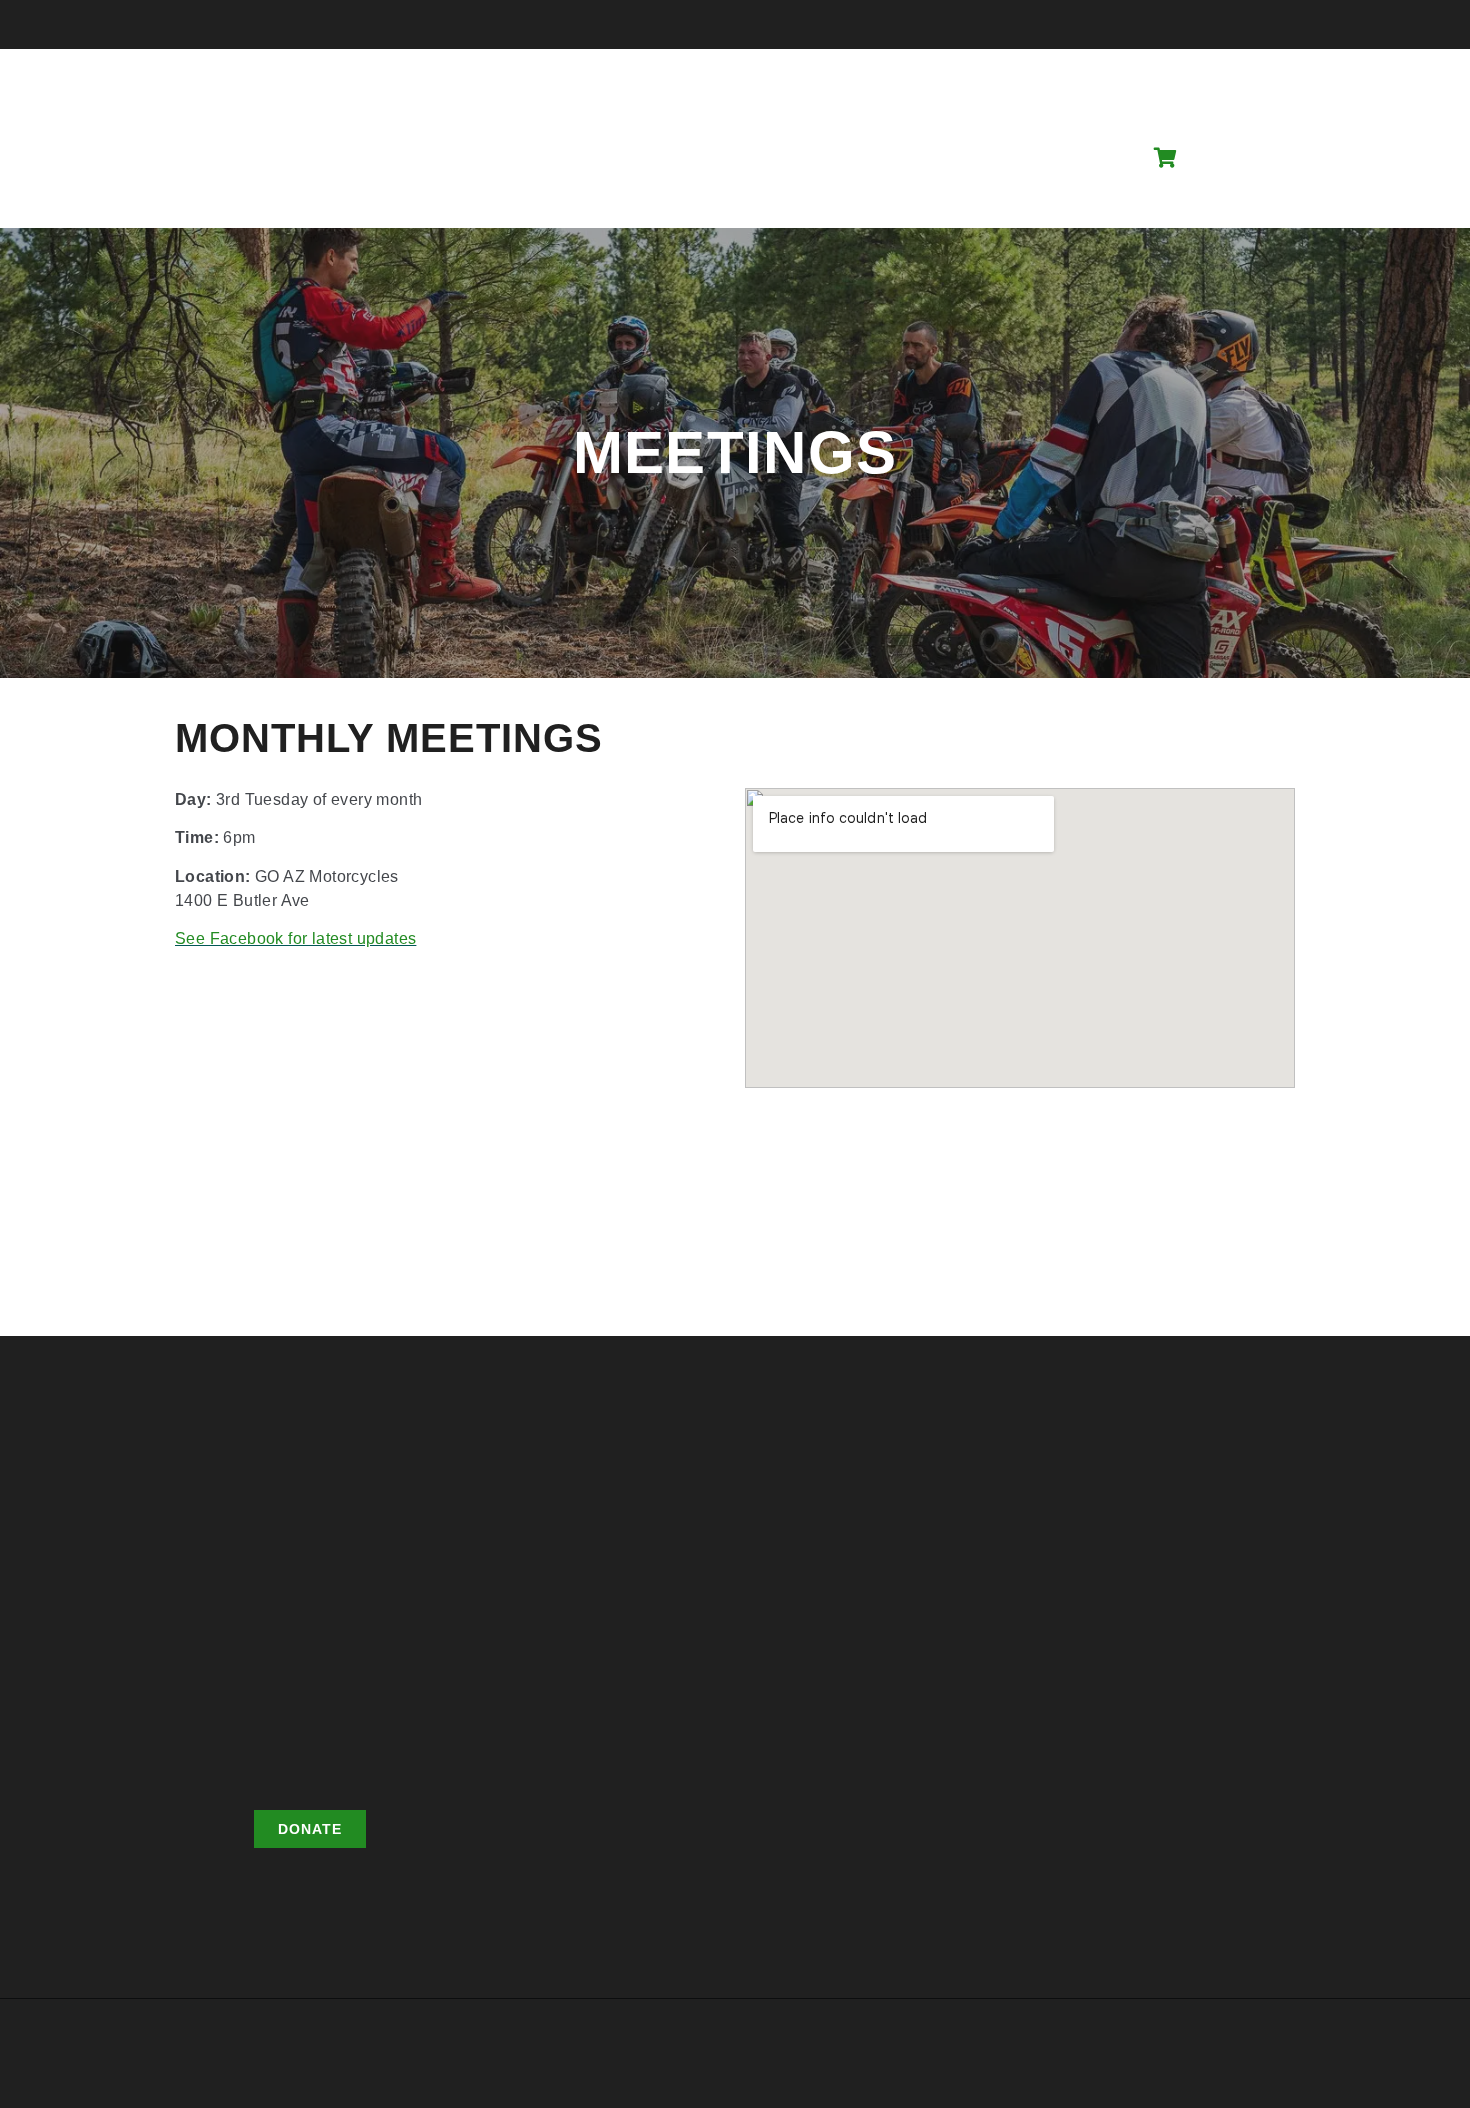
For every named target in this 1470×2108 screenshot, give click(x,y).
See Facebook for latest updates (295, 938)
